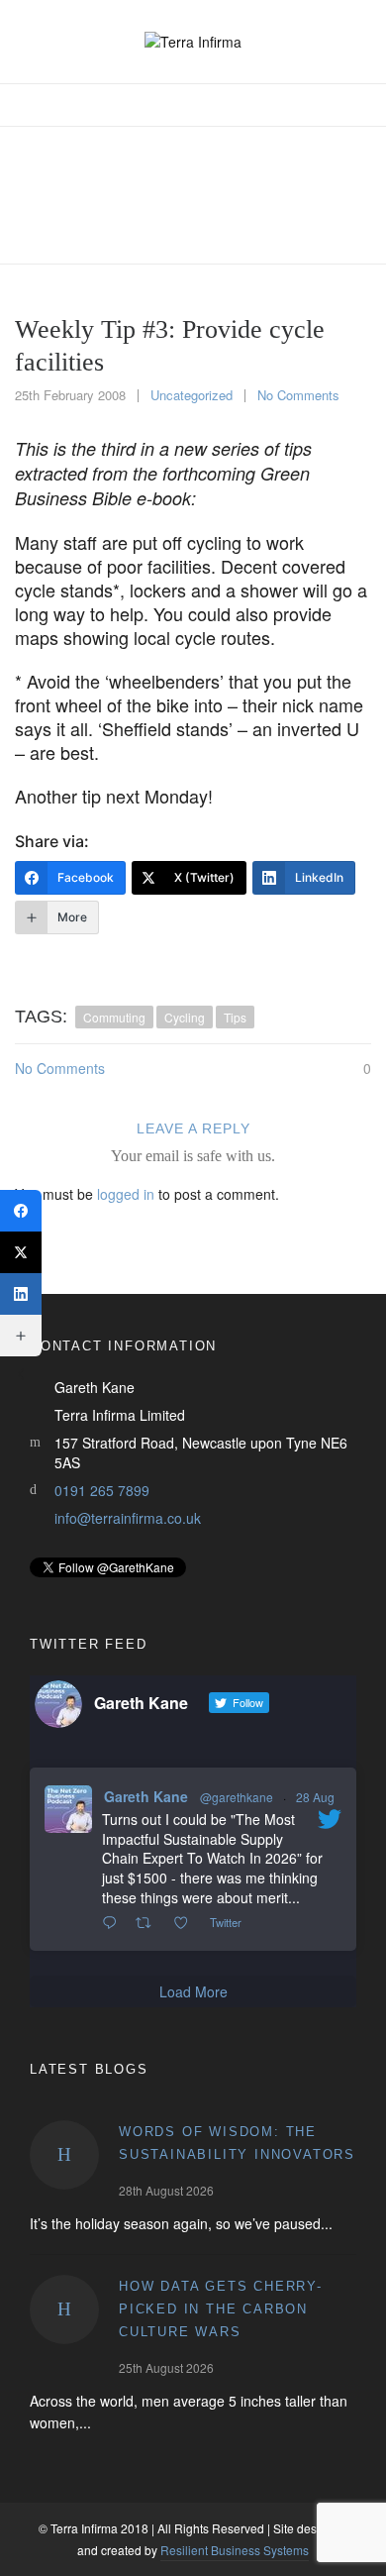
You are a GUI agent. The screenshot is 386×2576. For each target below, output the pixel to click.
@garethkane (237, 1797)
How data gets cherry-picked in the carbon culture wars (221, 2309)
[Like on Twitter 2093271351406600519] (187, 1923)
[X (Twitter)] (21, 1252)
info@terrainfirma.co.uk (128, 1518)
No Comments (298, 395)
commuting (114, 1017)
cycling (185, 1017)
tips (235, 1017)
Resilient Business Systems (235, 2550)
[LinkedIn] (21, 1294)
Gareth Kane (146, 1796)
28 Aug (315, 1797)
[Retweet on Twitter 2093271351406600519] (149, 1923)
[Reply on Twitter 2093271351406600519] (114, 1923)
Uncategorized (192, 395)
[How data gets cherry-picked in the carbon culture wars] (64, 2309)
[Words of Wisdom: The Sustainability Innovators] (64, 2155)
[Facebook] (21, 1211)
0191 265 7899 (102, 1490)
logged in (126, 1194)
